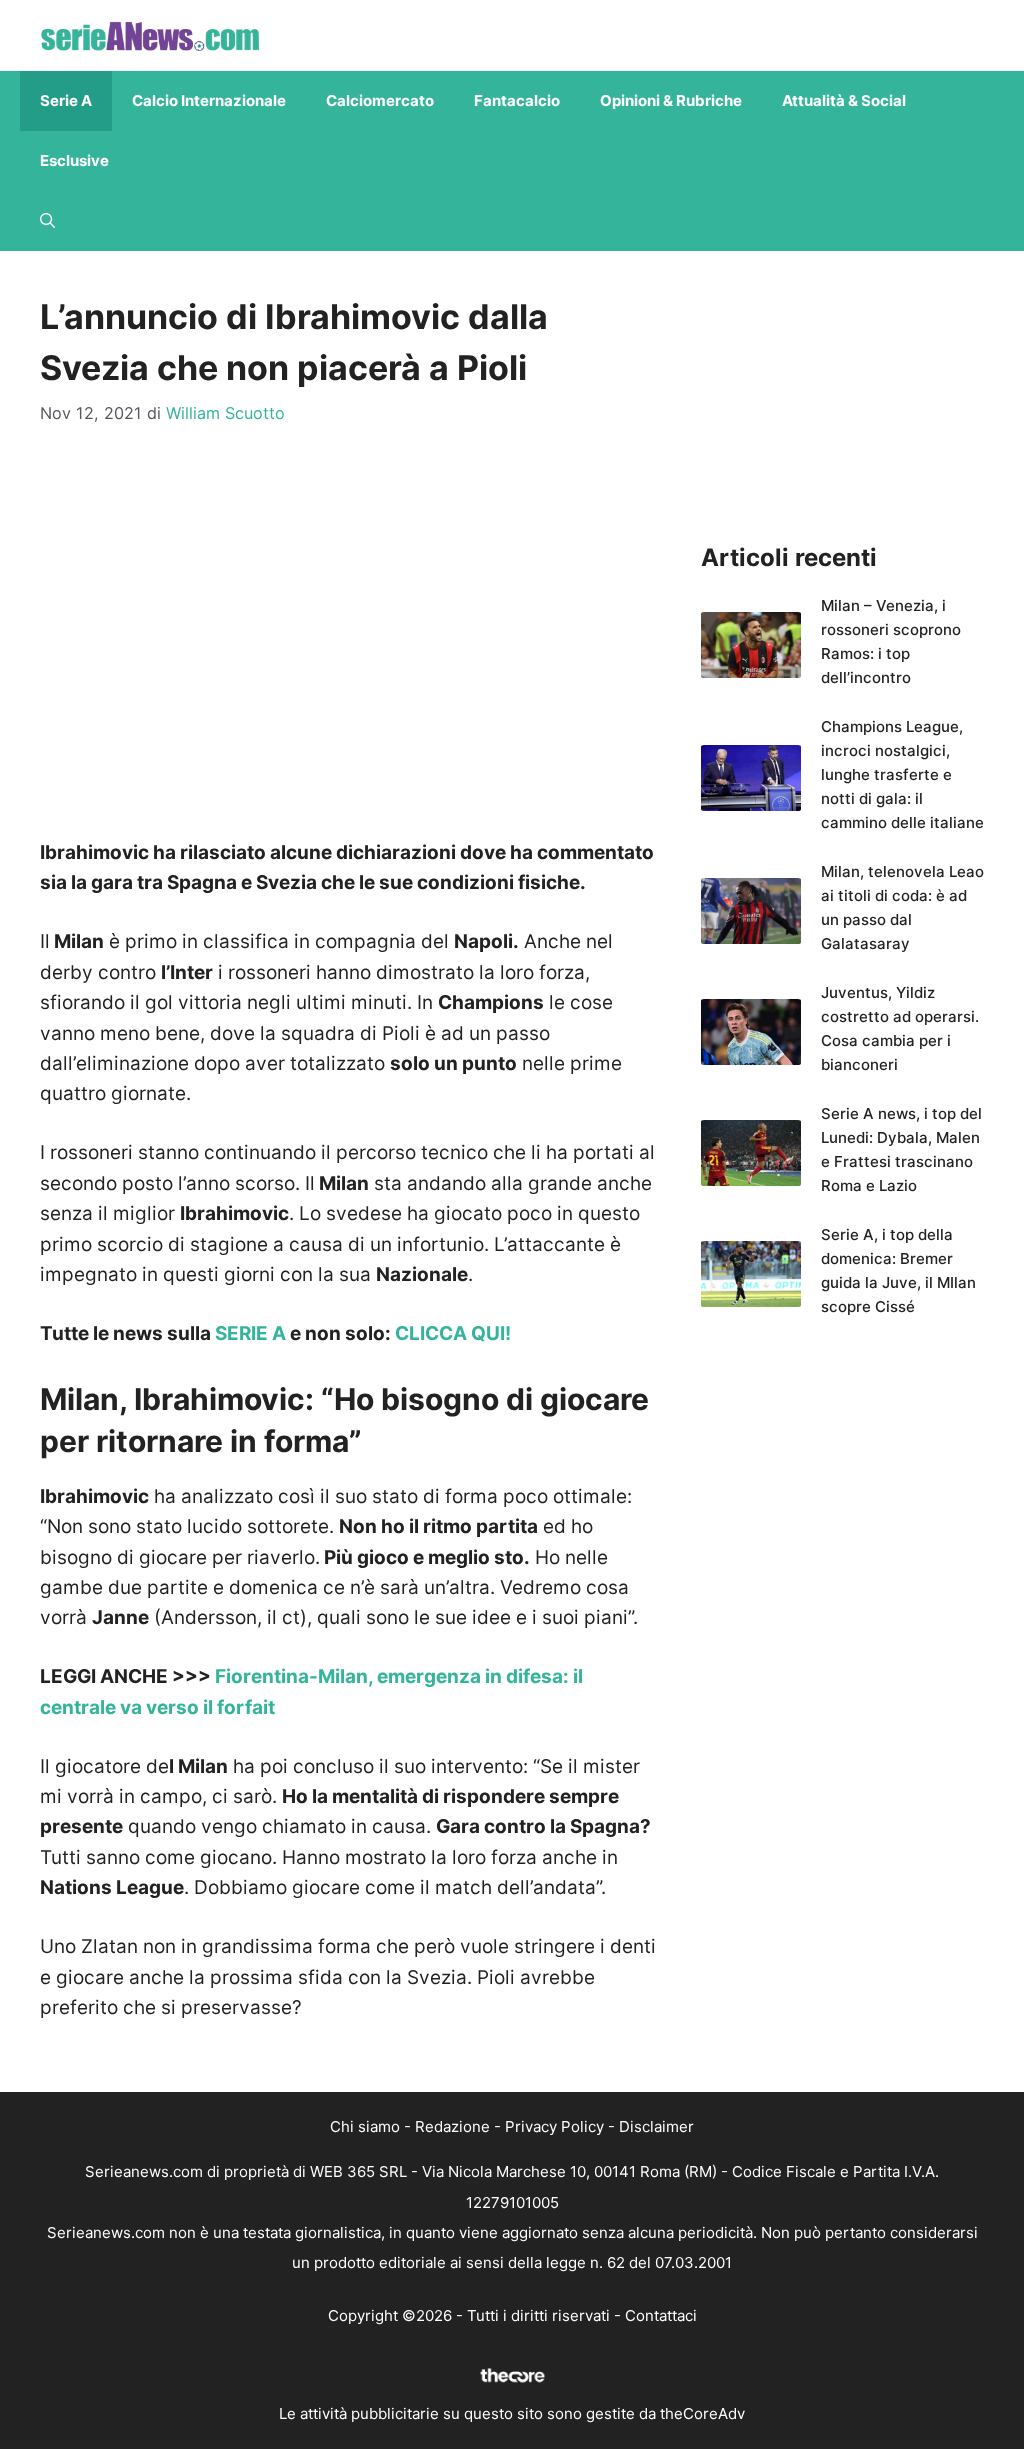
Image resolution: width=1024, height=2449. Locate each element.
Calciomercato (380, 100)
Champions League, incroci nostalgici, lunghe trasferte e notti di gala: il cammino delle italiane (902, 774)
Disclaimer (656, 2126)
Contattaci (661, 2315)
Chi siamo (365, 2126)
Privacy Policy (554, 2126)
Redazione (452, 2126)
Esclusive (74, 160)
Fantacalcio (517, 100)
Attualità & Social (844, 100)
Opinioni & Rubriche (671, 100)
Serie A (66, 100)
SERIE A (250, 1333)
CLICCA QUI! (453, 1333)
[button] (47, 221)
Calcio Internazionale (209, 100)
